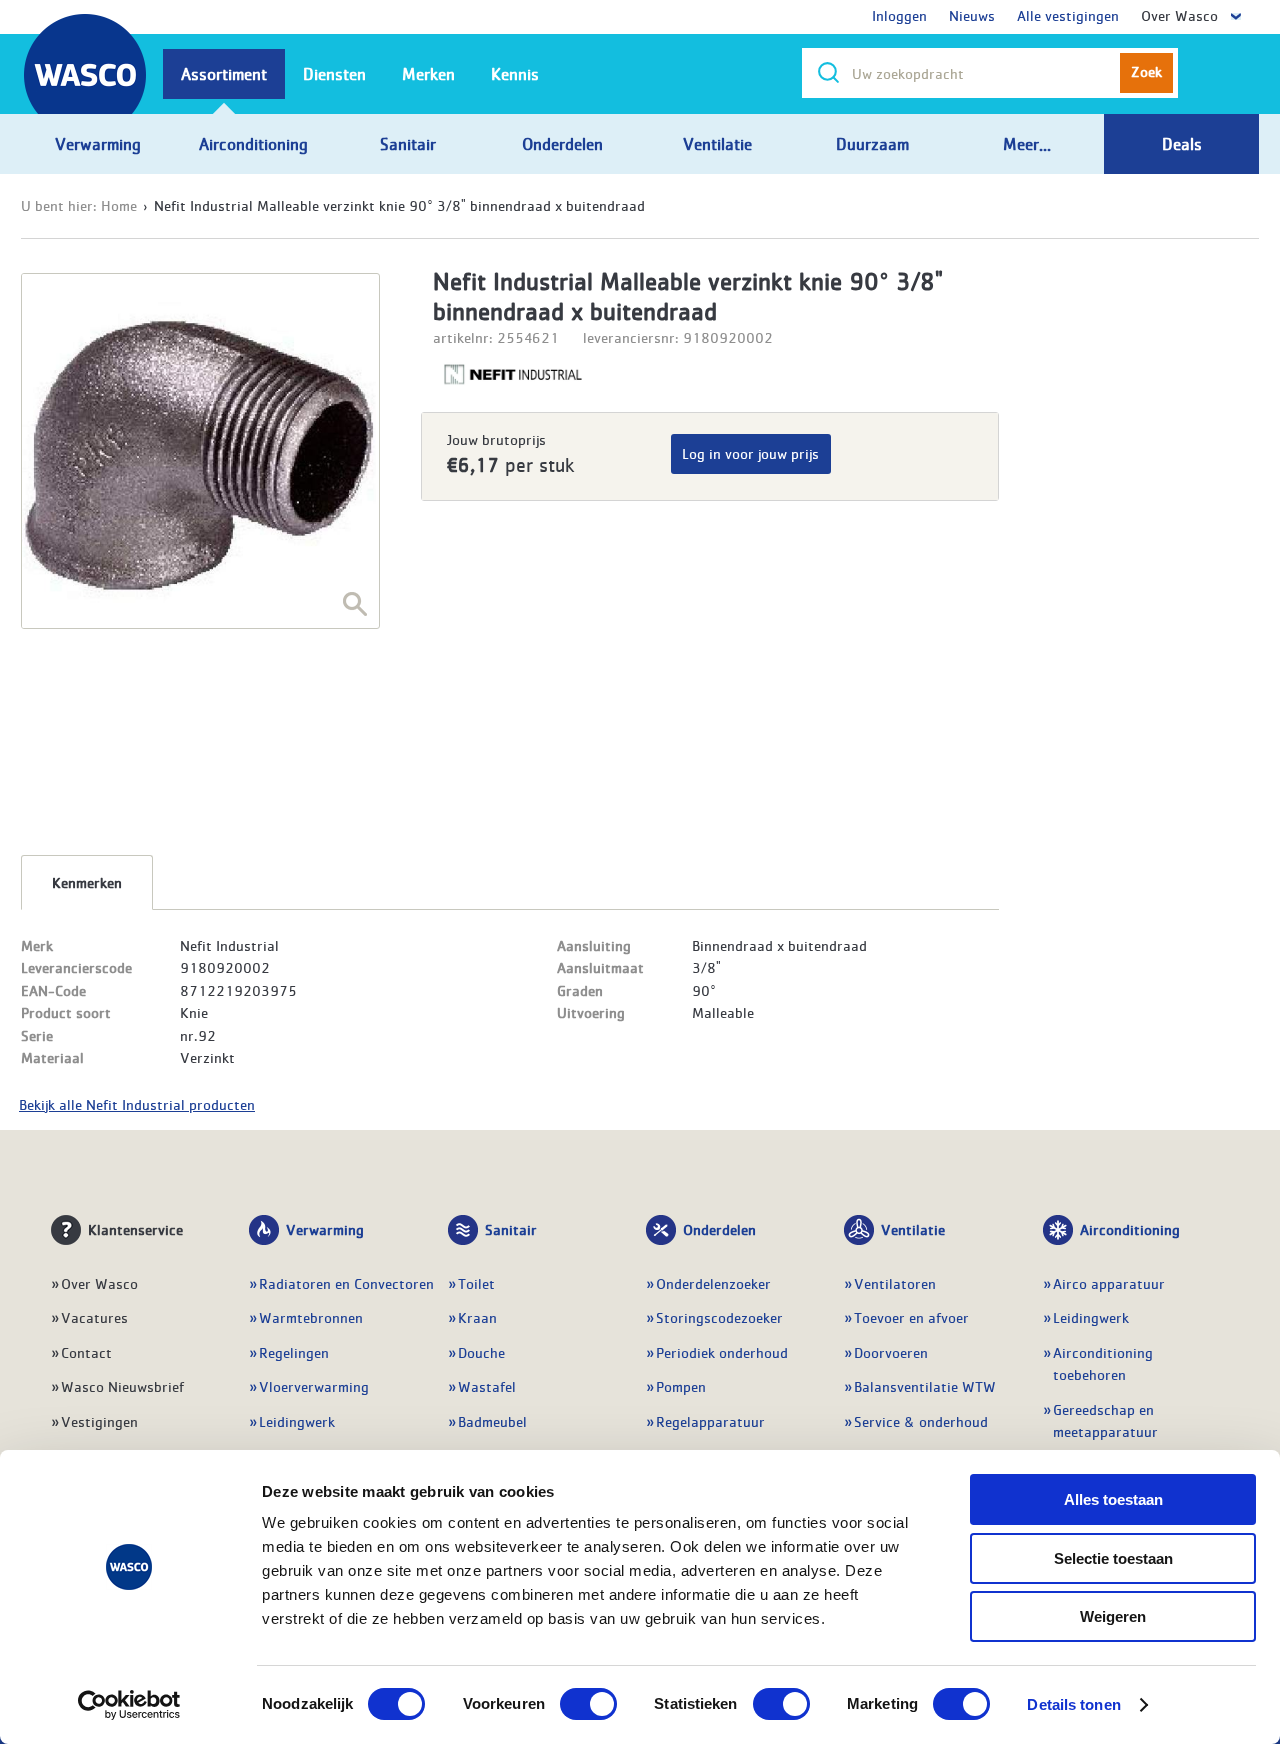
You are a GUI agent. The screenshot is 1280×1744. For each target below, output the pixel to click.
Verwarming (325, 1229)
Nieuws (972, 15)
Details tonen (1073, 1704)
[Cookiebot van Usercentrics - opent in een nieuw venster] (129, 1705)
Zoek (1146, 71)
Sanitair (511, 1229)
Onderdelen (719, 1229)
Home (119, 205)
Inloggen (899, 15)
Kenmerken (87, 882)
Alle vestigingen (1068, 15)
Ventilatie (913, 1229)
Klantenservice (135, 1229)
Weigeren (1113, 1616)
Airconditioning (1130, 1229)
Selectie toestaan (1113, 1558)
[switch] (588, 1704)
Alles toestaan (1113, 1499)
